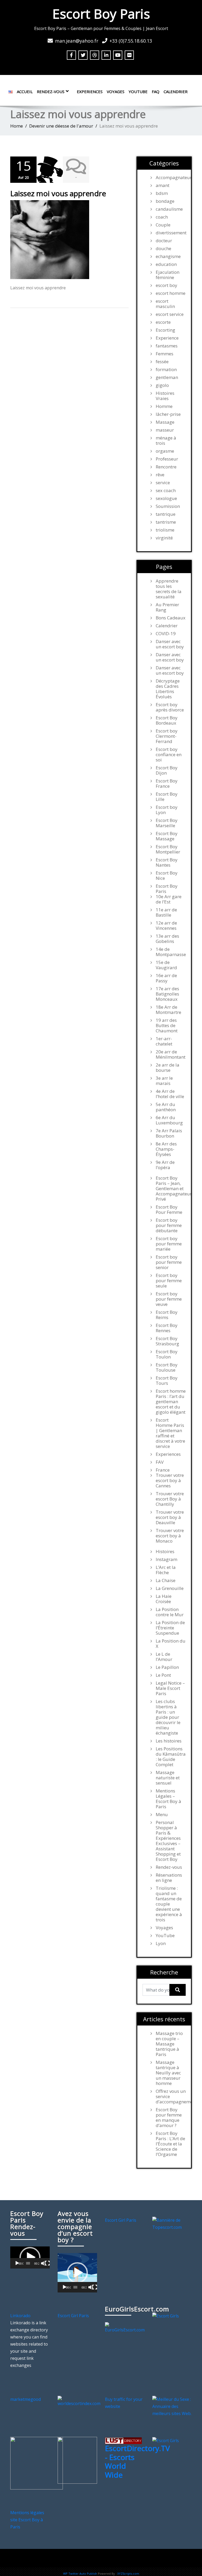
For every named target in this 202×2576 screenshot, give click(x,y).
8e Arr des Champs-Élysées (166, 1149)
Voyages (116, 92)
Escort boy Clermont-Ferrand (167, 736)
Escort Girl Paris (121, 2220)
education (166, 264)
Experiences (90, 92)
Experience (167, 338)
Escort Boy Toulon (167, 1354)
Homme (164, 406)
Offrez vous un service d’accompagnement (171, 2097)
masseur (165, 430)
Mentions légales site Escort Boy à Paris (27, 2520)
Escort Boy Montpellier (168, 849)
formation (166, 370)
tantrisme (166, 522)
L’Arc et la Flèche (166, 1570)
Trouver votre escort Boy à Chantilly (170, 1499)
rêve (160, 475)
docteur (164, 241)
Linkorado (20, 2316)
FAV (160, 1462)
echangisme (168, 256)
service (163, 483)
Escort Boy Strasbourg (167, 1341)
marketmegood (26, 2399)
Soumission (168, 506)
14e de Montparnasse (171, 952)
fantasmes (167, 346)
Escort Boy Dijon (167, 770)
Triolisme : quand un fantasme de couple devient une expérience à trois (169, 1904)
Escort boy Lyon (167, 810)
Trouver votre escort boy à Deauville (170, 1517)
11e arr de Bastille (166, 912)
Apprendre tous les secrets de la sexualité (169, 589)
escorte (163, 322)
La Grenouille (170, 1588)
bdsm (162, 193)
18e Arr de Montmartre (168, 1010)
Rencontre (166, 467)
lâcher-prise (168, 414)
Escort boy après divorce (170, 707)
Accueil (25, 92)
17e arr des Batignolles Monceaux (167, 994)
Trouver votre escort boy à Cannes (170, 1481)
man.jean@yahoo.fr (77, 41)
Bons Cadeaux (171, 618)
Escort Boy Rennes (167, 1328)
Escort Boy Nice (167, 876)
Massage (165, 422)
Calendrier (176, 92)
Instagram (166, 1559)
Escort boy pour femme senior (169, 1262)
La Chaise (166, 1580)
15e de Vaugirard (166, 965)
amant (163, 185)
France (163, 1470)
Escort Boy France (167, 784)
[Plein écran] (47, 2263)
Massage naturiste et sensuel (168, 1778)
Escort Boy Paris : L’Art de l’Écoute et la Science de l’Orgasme (170, 2144)
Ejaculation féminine (168, 275)
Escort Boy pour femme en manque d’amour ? (169, 2118)
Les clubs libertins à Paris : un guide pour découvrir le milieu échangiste (168, 1717)
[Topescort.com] (172, 2223)
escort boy (166, 285)
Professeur (167, 459)
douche (163, 249)
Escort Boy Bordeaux (167, 720)
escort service (170, 314)
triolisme (165, 530)
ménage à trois (166, 441)
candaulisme (169, 209)
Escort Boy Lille (167, 797)
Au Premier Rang (167, 607)
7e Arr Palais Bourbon (169, 1133)
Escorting (165, 330)
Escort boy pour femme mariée (169, 1244)
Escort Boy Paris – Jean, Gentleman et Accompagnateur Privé (171, 1189)
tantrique (166, 514)
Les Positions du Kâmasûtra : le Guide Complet (171, 1757)
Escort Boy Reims (167, 1315)
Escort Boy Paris (101, 14)
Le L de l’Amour (164, 1657)
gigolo (162, 385)
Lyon (161, 1943)
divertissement (171, 233)
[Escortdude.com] (77, 2460)
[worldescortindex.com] (79, 2401)
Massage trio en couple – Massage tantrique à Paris (169, 2044)
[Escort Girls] (166, 2316)
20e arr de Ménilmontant (171, 1054)
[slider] (28, 2263)
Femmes (165, 354)
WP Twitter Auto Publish (80, 2574)
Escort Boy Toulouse (167, 1367)
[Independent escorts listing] (123, 2440)
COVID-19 (166, 634)
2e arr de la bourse (168, 1068)
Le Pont (163, 1675)
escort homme (171, 293)
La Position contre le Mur (170, 1612)
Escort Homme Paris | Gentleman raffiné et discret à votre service (170, 1433)
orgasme (165, 451)
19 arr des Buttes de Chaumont (167, 1026)
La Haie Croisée (164, 1599)
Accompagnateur (171, 178)
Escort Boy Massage (167, 836)
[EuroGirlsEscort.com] (125, 2327)
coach (162, 217)
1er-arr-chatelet (164, 1041)
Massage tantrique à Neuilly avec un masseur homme (168, 2073)
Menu (162, 1815)
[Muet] (43, 2263)
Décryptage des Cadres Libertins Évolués (168, 689)
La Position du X (171, 1644)
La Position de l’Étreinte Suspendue (170, 1628)
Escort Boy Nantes (167, 862)
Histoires (165, 1552)
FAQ (156, 92)
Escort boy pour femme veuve (169, 1299)
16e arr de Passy (166, 978)
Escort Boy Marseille (167, 823)
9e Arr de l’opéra (165, 1165)
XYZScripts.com (128, 2574)
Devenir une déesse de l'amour (61, 126)
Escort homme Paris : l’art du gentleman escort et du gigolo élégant (171, 1402)
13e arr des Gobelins (167, 939)
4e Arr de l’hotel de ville (170, 1094)
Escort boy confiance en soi (169, 755)
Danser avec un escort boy (170, 644)
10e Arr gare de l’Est (169, 899)
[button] (30, 2257)
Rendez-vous (51, 92)
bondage (165, 201)
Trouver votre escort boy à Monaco (170, 1536)
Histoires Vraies (165, 396)
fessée (162, 362)
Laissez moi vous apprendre (58, 193)
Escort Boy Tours (167, 1381)
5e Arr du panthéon (166, 1107)
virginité (164, 538)
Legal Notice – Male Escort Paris (170, 1688)
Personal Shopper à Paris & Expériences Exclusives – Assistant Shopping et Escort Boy (168, 1841)
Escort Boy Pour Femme (169, 1210)
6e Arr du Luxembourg (169, 1120)
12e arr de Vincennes (166, 926)
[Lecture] (17, 2263)
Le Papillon (167, 1667)
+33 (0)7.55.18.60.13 (131, 41)
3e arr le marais (164, 1081)
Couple (163, 225)
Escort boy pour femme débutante (169, 1225)
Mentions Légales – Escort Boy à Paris (168, 1799)
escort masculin (165, 304)
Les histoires (169, 1741)
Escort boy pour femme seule (169, 1281)
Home (17, 126)
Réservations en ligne (169, 1878)
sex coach (166, 491)
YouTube (138, 92)
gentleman (167, 377)
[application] (30, 2257)
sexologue (166, 498)
